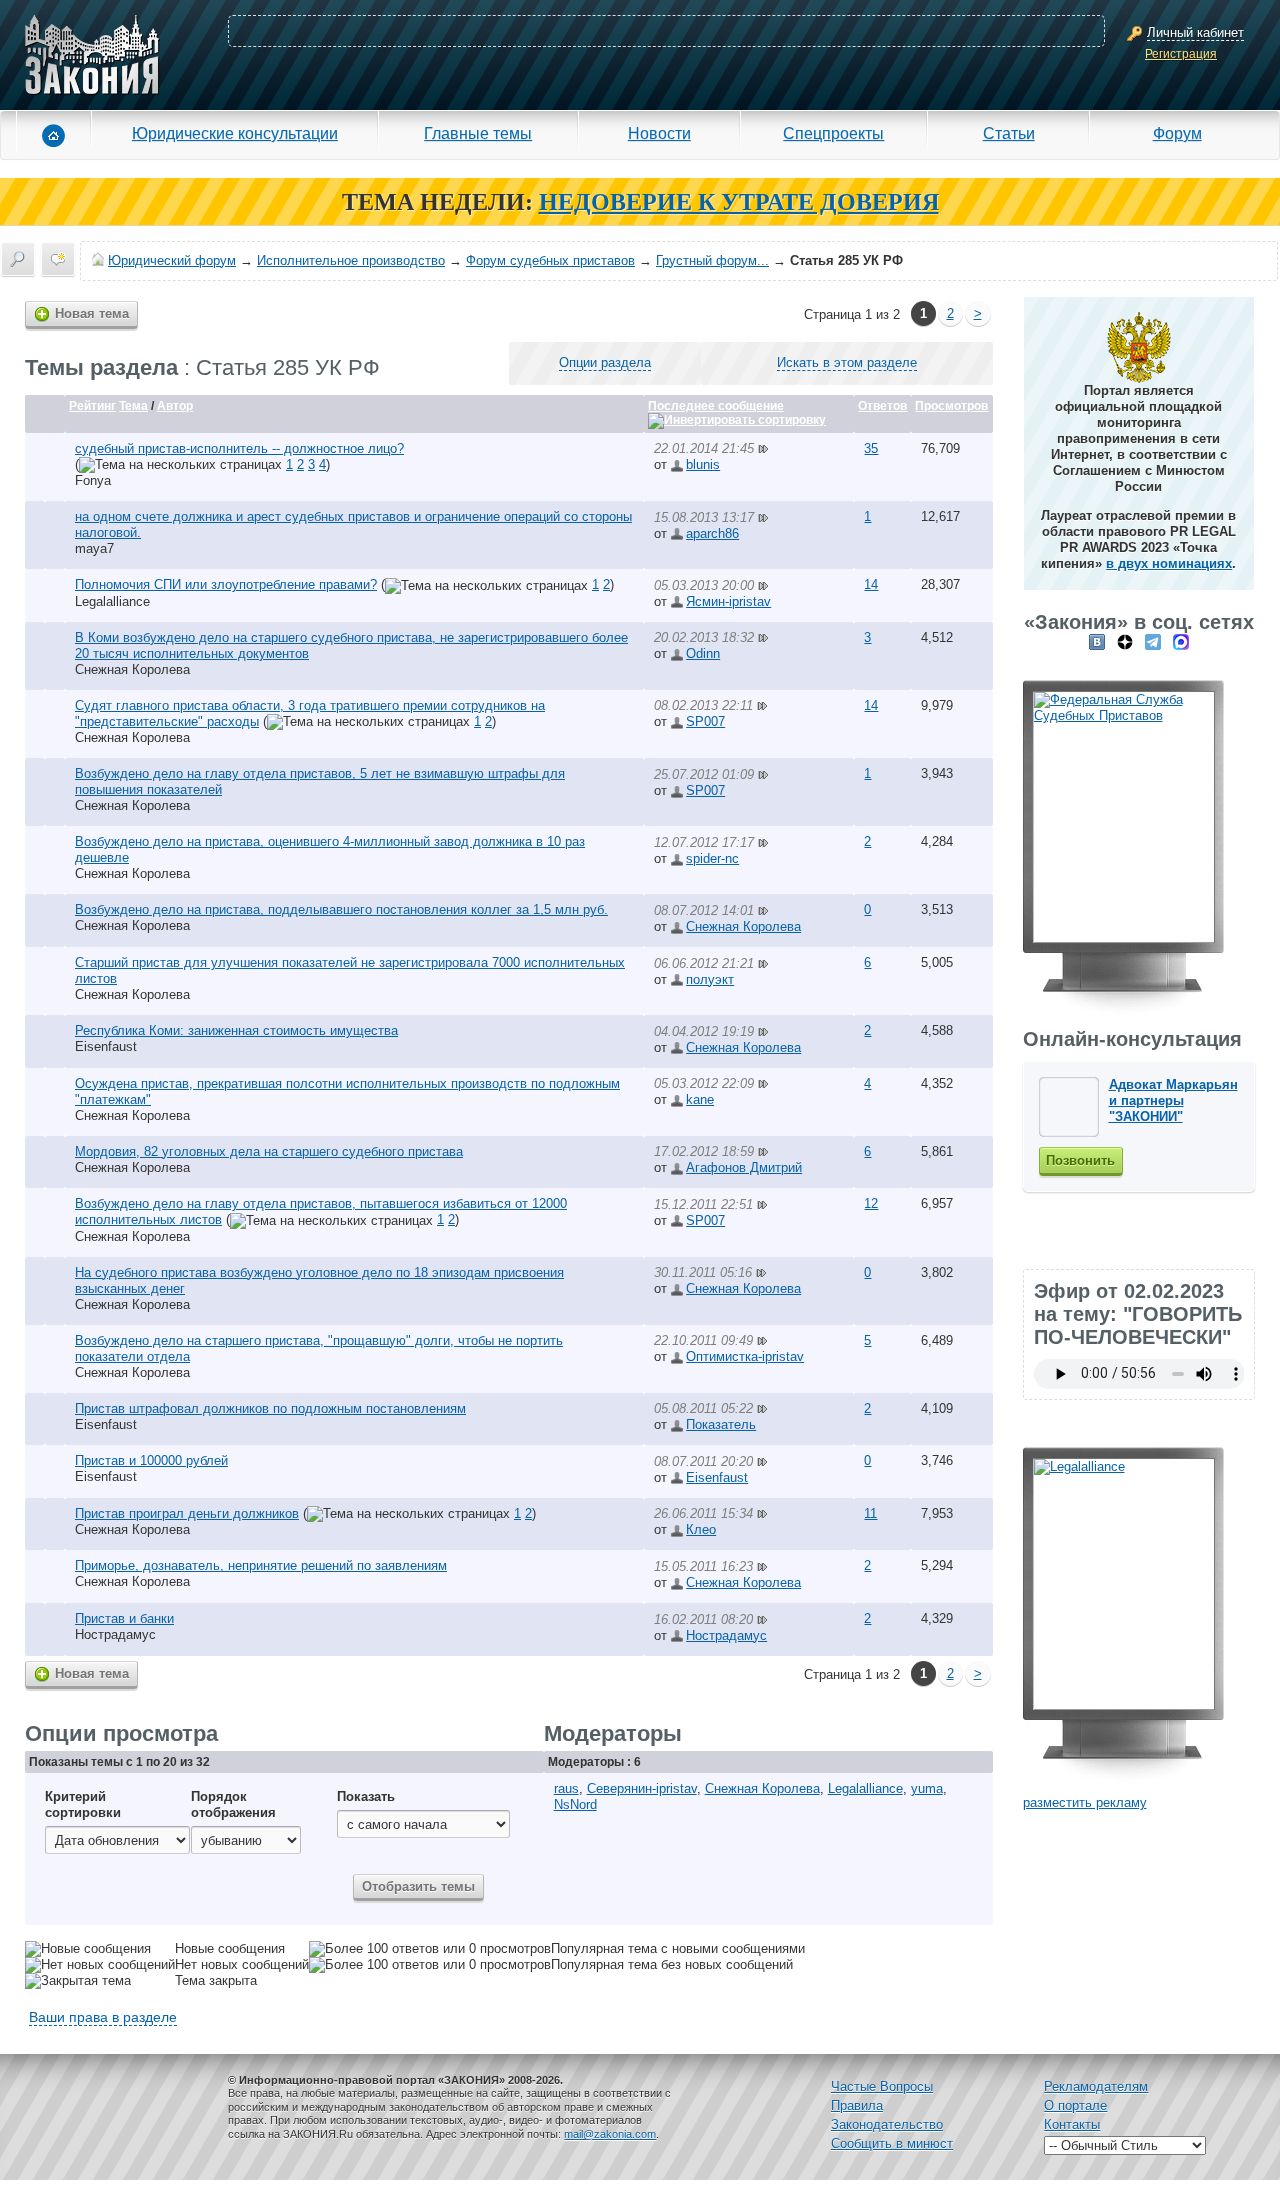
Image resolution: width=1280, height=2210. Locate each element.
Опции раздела (605, 362)
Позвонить (1080, 1160)
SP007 (705, 721)
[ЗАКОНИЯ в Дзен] (1125, 641)
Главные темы (478, 133)
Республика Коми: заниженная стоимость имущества (236, 1030)
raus (566, 1788)
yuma (927, 1788)
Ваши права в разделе (103, 2017)
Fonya (93, 480)
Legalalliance (112, 601)
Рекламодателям (1096, 2086)
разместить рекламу (1085, 1802)
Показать (366, 1796)
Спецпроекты (833, 133)
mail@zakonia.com (610, 2134)
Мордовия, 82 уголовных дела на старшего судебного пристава (269, 1151)
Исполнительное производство (351, 260)
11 (870, 1513)
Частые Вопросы (882, 2086)
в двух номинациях (1169, 563)
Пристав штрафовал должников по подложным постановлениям (270, 1408)
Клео (701, 1529)
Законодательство (887, 2124)
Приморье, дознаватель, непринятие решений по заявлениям (261, 1565)
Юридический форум (172, 260)
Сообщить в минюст (892, 2143)
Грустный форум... (712, 260)
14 (871, 584)
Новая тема (92, 313)
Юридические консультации (235, 133)
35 (871, 448)
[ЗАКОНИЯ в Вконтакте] (1097, 641)
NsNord (575, 1804)
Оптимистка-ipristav (745, 1356)
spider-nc (712, 858)
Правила (857, 2105)
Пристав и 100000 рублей (151, 1460)
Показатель (721, 1424)
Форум (1177, 133)
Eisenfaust (106, 1046)
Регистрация (1181, 54)
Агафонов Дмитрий (744, 1167)
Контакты (1072, 2124)
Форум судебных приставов (550, 260)
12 (871, 1203)
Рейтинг (92, 406)
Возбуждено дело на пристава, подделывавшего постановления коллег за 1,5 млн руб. (341, 909)
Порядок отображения (233, 1804)
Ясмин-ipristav (728, 601)
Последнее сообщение (716, 406)
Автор (175, 406)
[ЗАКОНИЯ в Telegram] (1153, 641)
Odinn (703, 653)
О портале (1075, 2105)
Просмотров (951, 406)
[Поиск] (18, 259)
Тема (133, 406)
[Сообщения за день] (58, 259)
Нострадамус (115, 1634)
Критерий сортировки (83, 1804)
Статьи (1009, 133)
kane (700, 1099)
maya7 (94, 548)
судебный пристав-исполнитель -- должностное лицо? (239, 448)
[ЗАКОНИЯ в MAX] (1181, 641)
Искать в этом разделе (847, 362)
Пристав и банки (124, 1618)
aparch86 (712, 533)
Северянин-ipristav (642, 1788)
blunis (703, 464)
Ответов (882, 406)
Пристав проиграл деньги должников (187, 1513)
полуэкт (710, 979)
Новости (659, 133)
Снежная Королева (132, 669)
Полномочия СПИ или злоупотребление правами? (226, 584)
